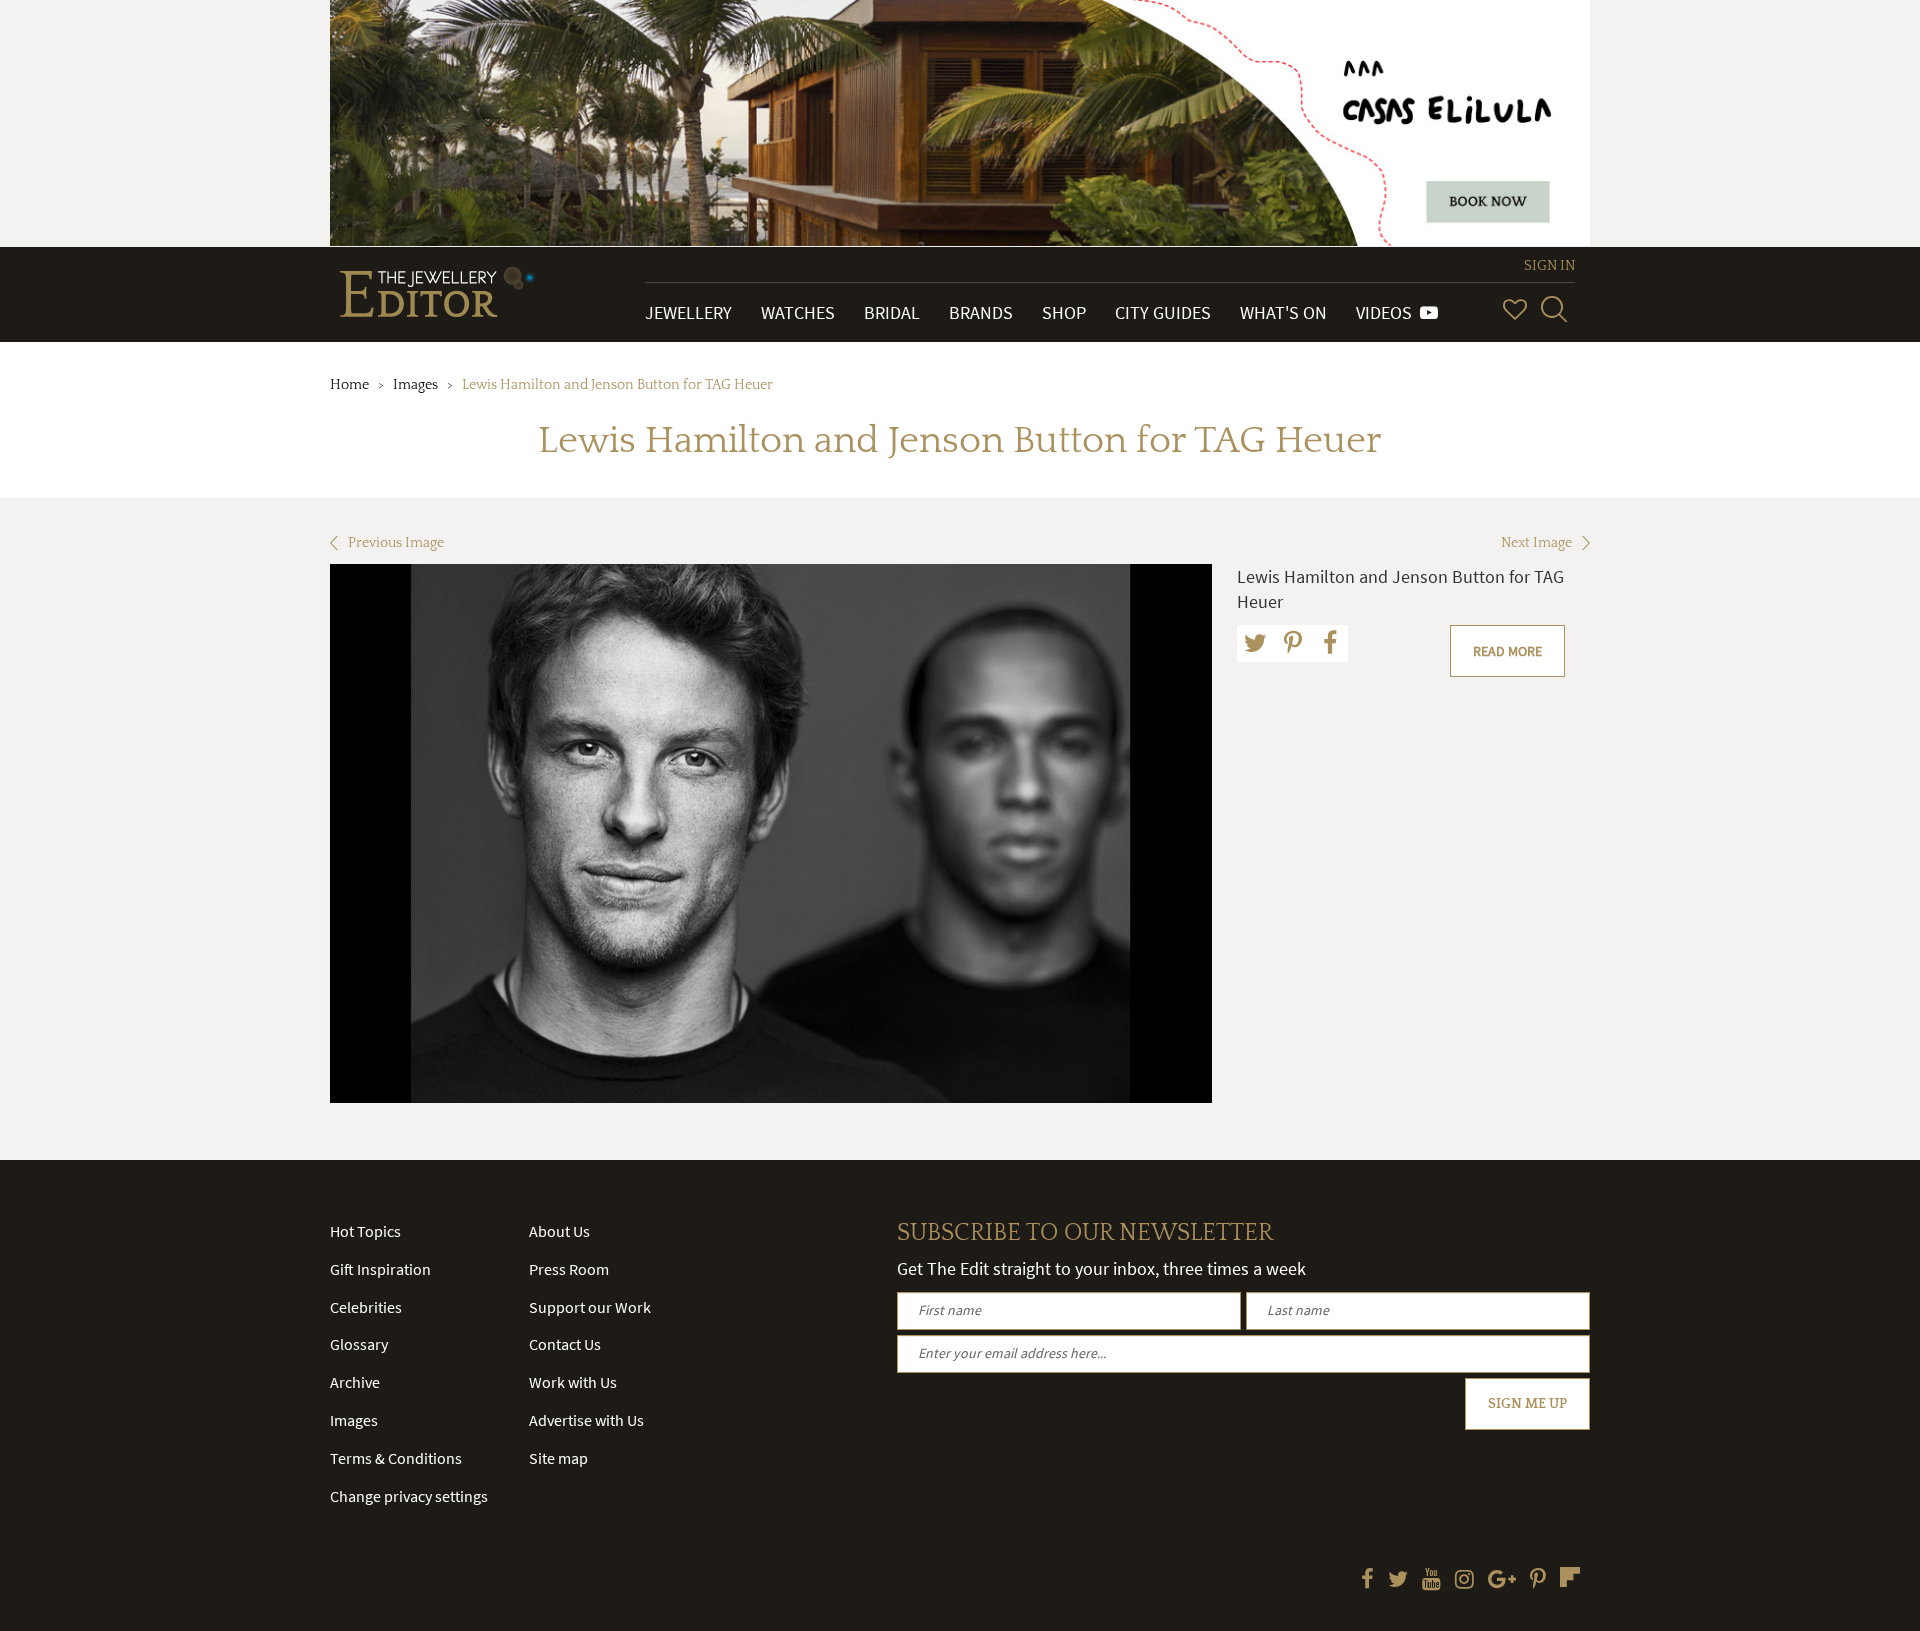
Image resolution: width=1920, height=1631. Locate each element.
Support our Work (590, 1307)
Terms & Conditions (396, 1458)
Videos (1388, 312)
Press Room (569, 1269)
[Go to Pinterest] (1538, 1581)
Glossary (359, 1344)
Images (415, 385)
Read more (1507, 651)
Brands (981, 312)
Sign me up (1527, 1404)
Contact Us (565, 1344)
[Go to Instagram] (1464, 1581)
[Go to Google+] (1502, 1581)
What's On (1283, 312)
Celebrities (366, 1307)
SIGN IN (1549, 266)
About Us (559, 1231)
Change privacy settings (409, 1496)
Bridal (892, 312)
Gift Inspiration (380, 1269)
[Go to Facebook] (1367, 1581)
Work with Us (573, 1382)
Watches (798, 312)
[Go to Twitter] (1398, 1581)
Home (349, 385)
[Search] (1554, 309)
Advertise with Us (586, 1420)
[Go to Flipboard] (1570, 1577)
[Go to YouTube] (1431, 1581)
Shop (1064, 312)
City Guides (1163, 312)
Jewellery (688, 312)
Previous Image (396, 543)
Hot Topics (365, 1231)
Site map (558, 1458)
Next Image (1536, 543)
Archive (355, 1382)
